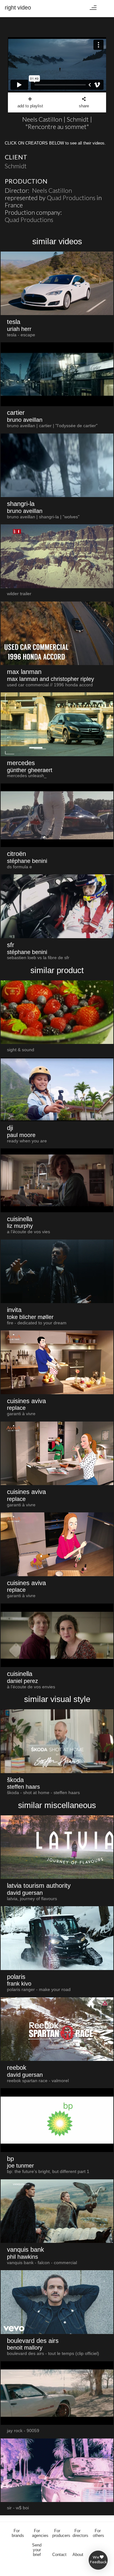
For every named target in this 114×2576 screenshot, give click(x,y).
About (78, 2555)
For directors (80, 2533)
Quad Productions (71, 198)
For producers (61, 2533)
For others (98, 2533)
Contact (59, 2555)
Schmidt (16, 166)
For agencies (40, 2533)
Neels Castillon (52, 190)
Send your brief (37, 2550)
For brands (18, 2533)
